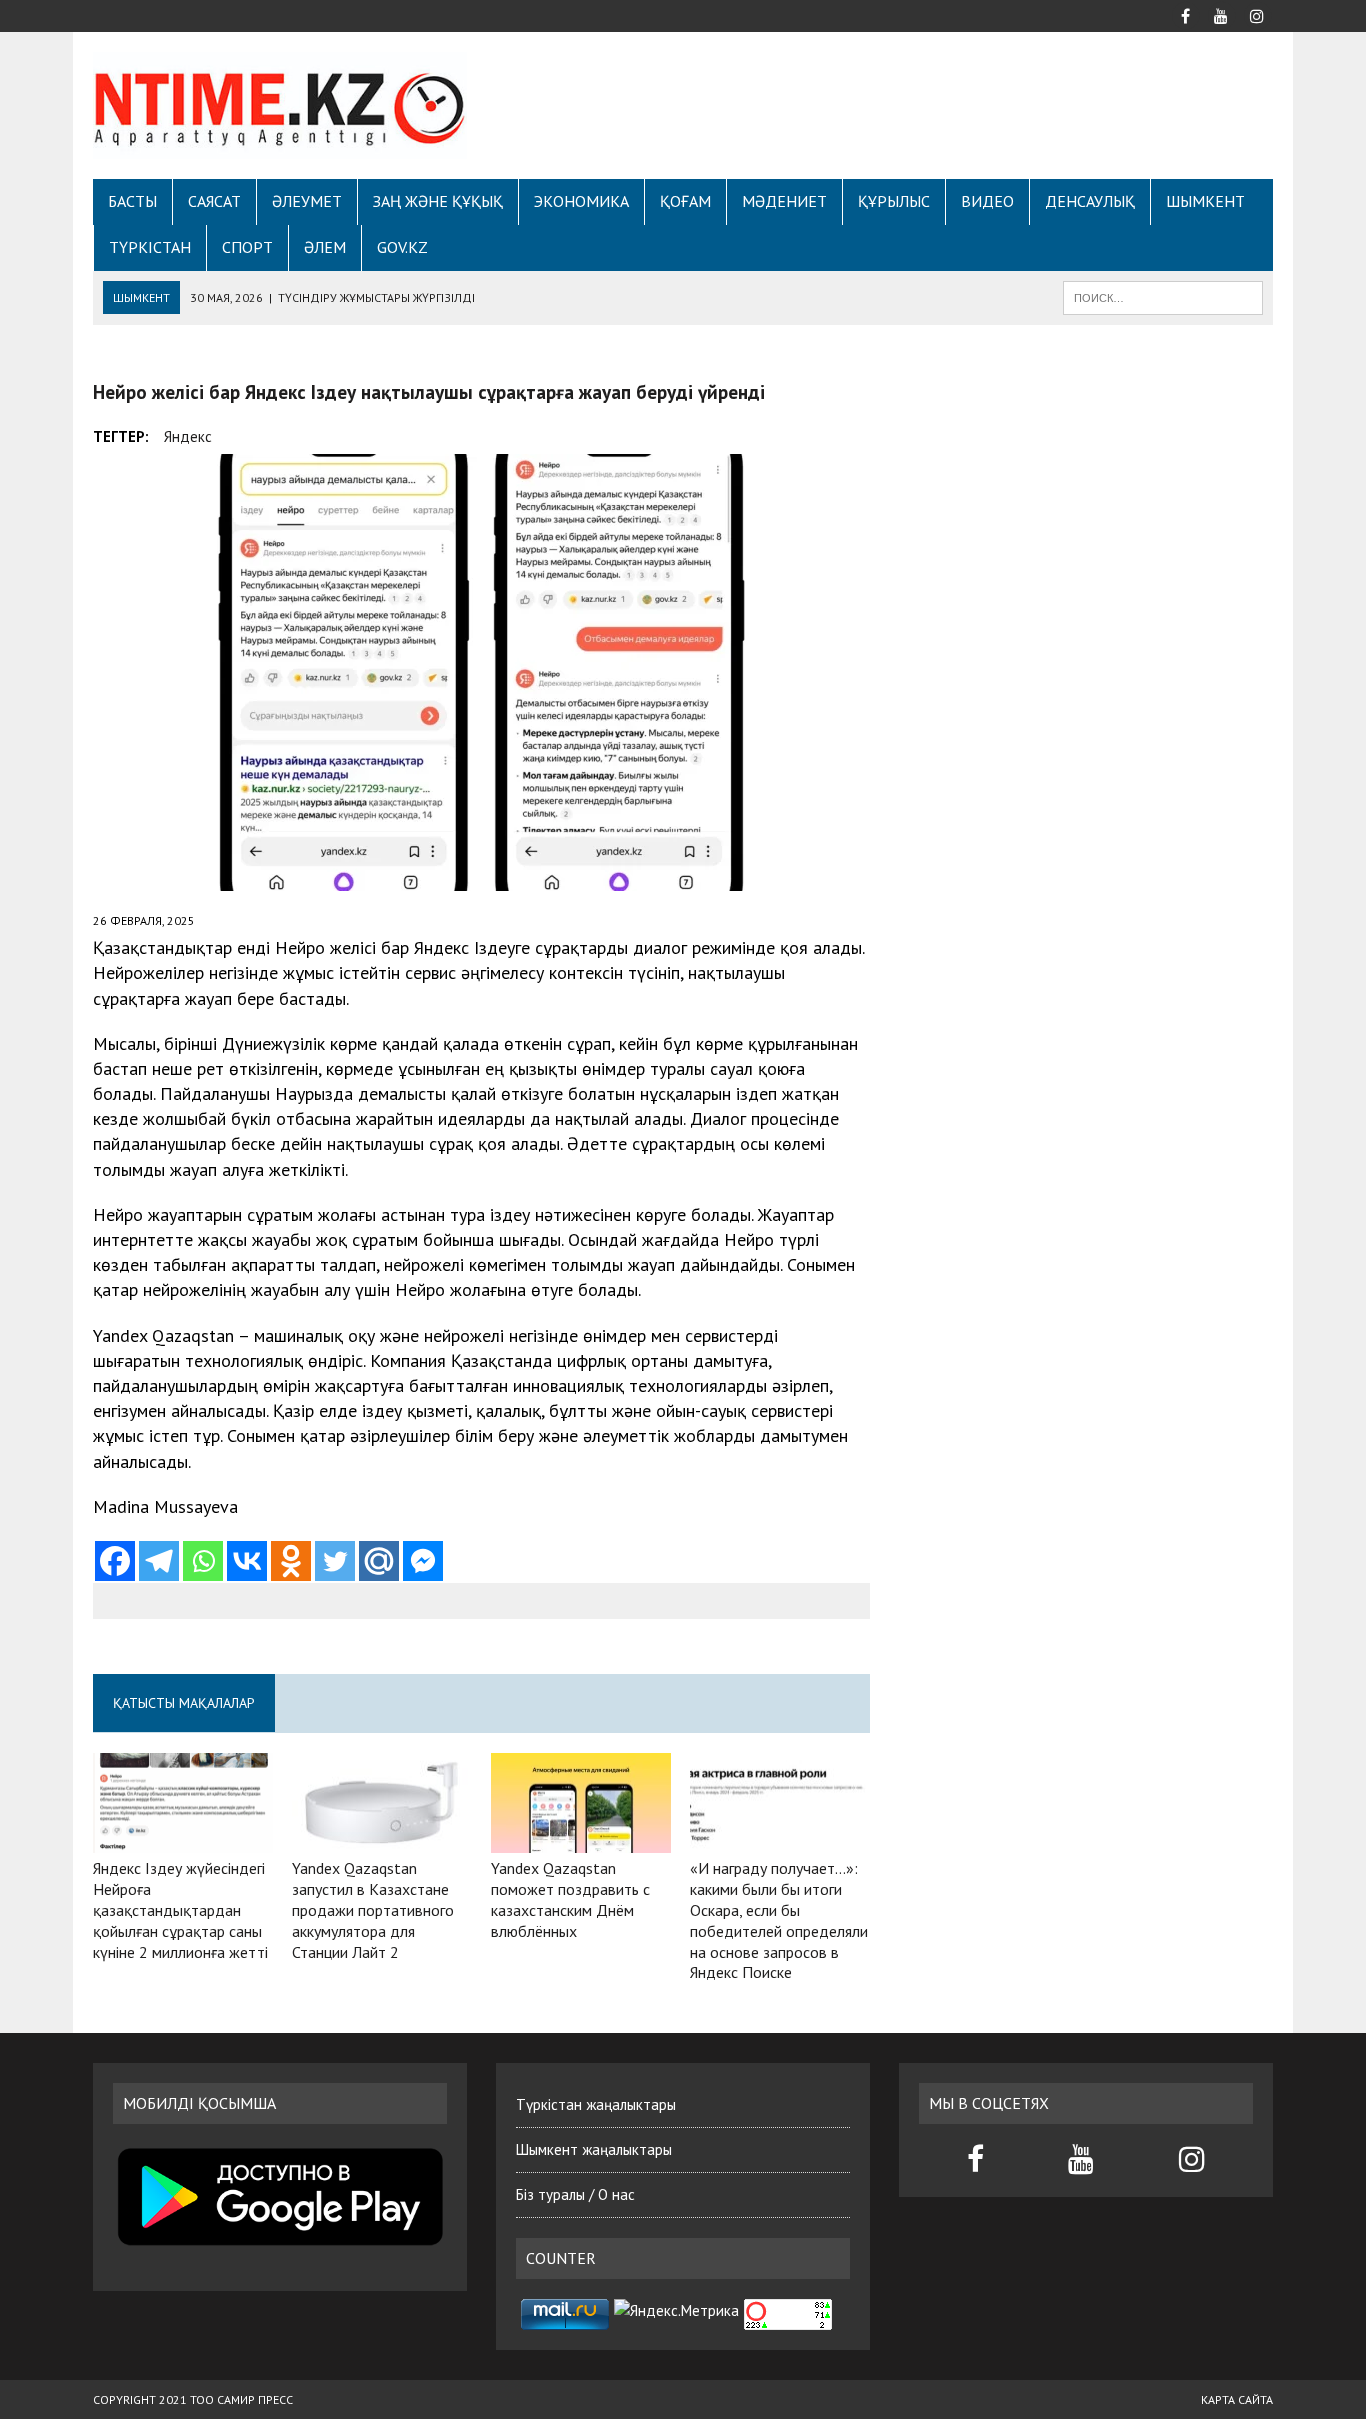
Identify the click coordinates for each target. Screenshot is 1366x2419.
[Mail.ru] (379, 1561)
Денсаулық (1090, 201)
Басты (132, 201)
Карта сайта (1237, 2399)
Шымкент (1205, 201)
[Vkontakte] (247, 1561)
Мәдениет (784, 201)
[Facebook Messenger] (423, 1561)
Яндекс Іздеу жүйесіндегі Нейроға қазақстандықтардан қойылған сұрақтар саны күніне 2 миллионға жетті (180, 1909)
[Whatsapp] (203, 1561)
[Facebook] (115, 1561)
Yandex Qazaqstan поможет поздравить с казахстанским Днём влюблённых (570, 1899)
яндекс (188, 436)
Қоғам (685, 201)
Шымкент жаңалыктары (594, 2149)
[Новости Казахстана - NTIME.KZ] (280, 105)
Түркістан (150, 247)
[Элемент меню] (1185, 14)
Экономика (581, 201)
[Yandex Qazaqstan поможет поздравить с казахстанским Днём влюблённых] (581, 1840)
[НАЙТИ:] (1163, 296)
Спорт (247, 247)
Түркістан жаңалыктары (596, 2104)
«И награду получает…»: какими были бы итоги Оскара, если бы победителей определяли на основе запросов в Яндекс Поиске (779, 1920)
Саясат (214, 201)
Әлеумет (307, 201)
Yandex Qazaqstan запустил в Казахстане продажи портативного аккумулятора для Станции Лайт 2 (373, 1909)
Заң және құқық (438, 201)
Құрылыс (894, 201)
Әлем (325, 247)
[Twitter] (335, 1561)
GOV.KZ (402, 247)
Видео (987, 201)
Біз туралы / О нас (575, 2194)
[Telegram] (159, 1561)
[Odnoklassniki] (291, 1561)
